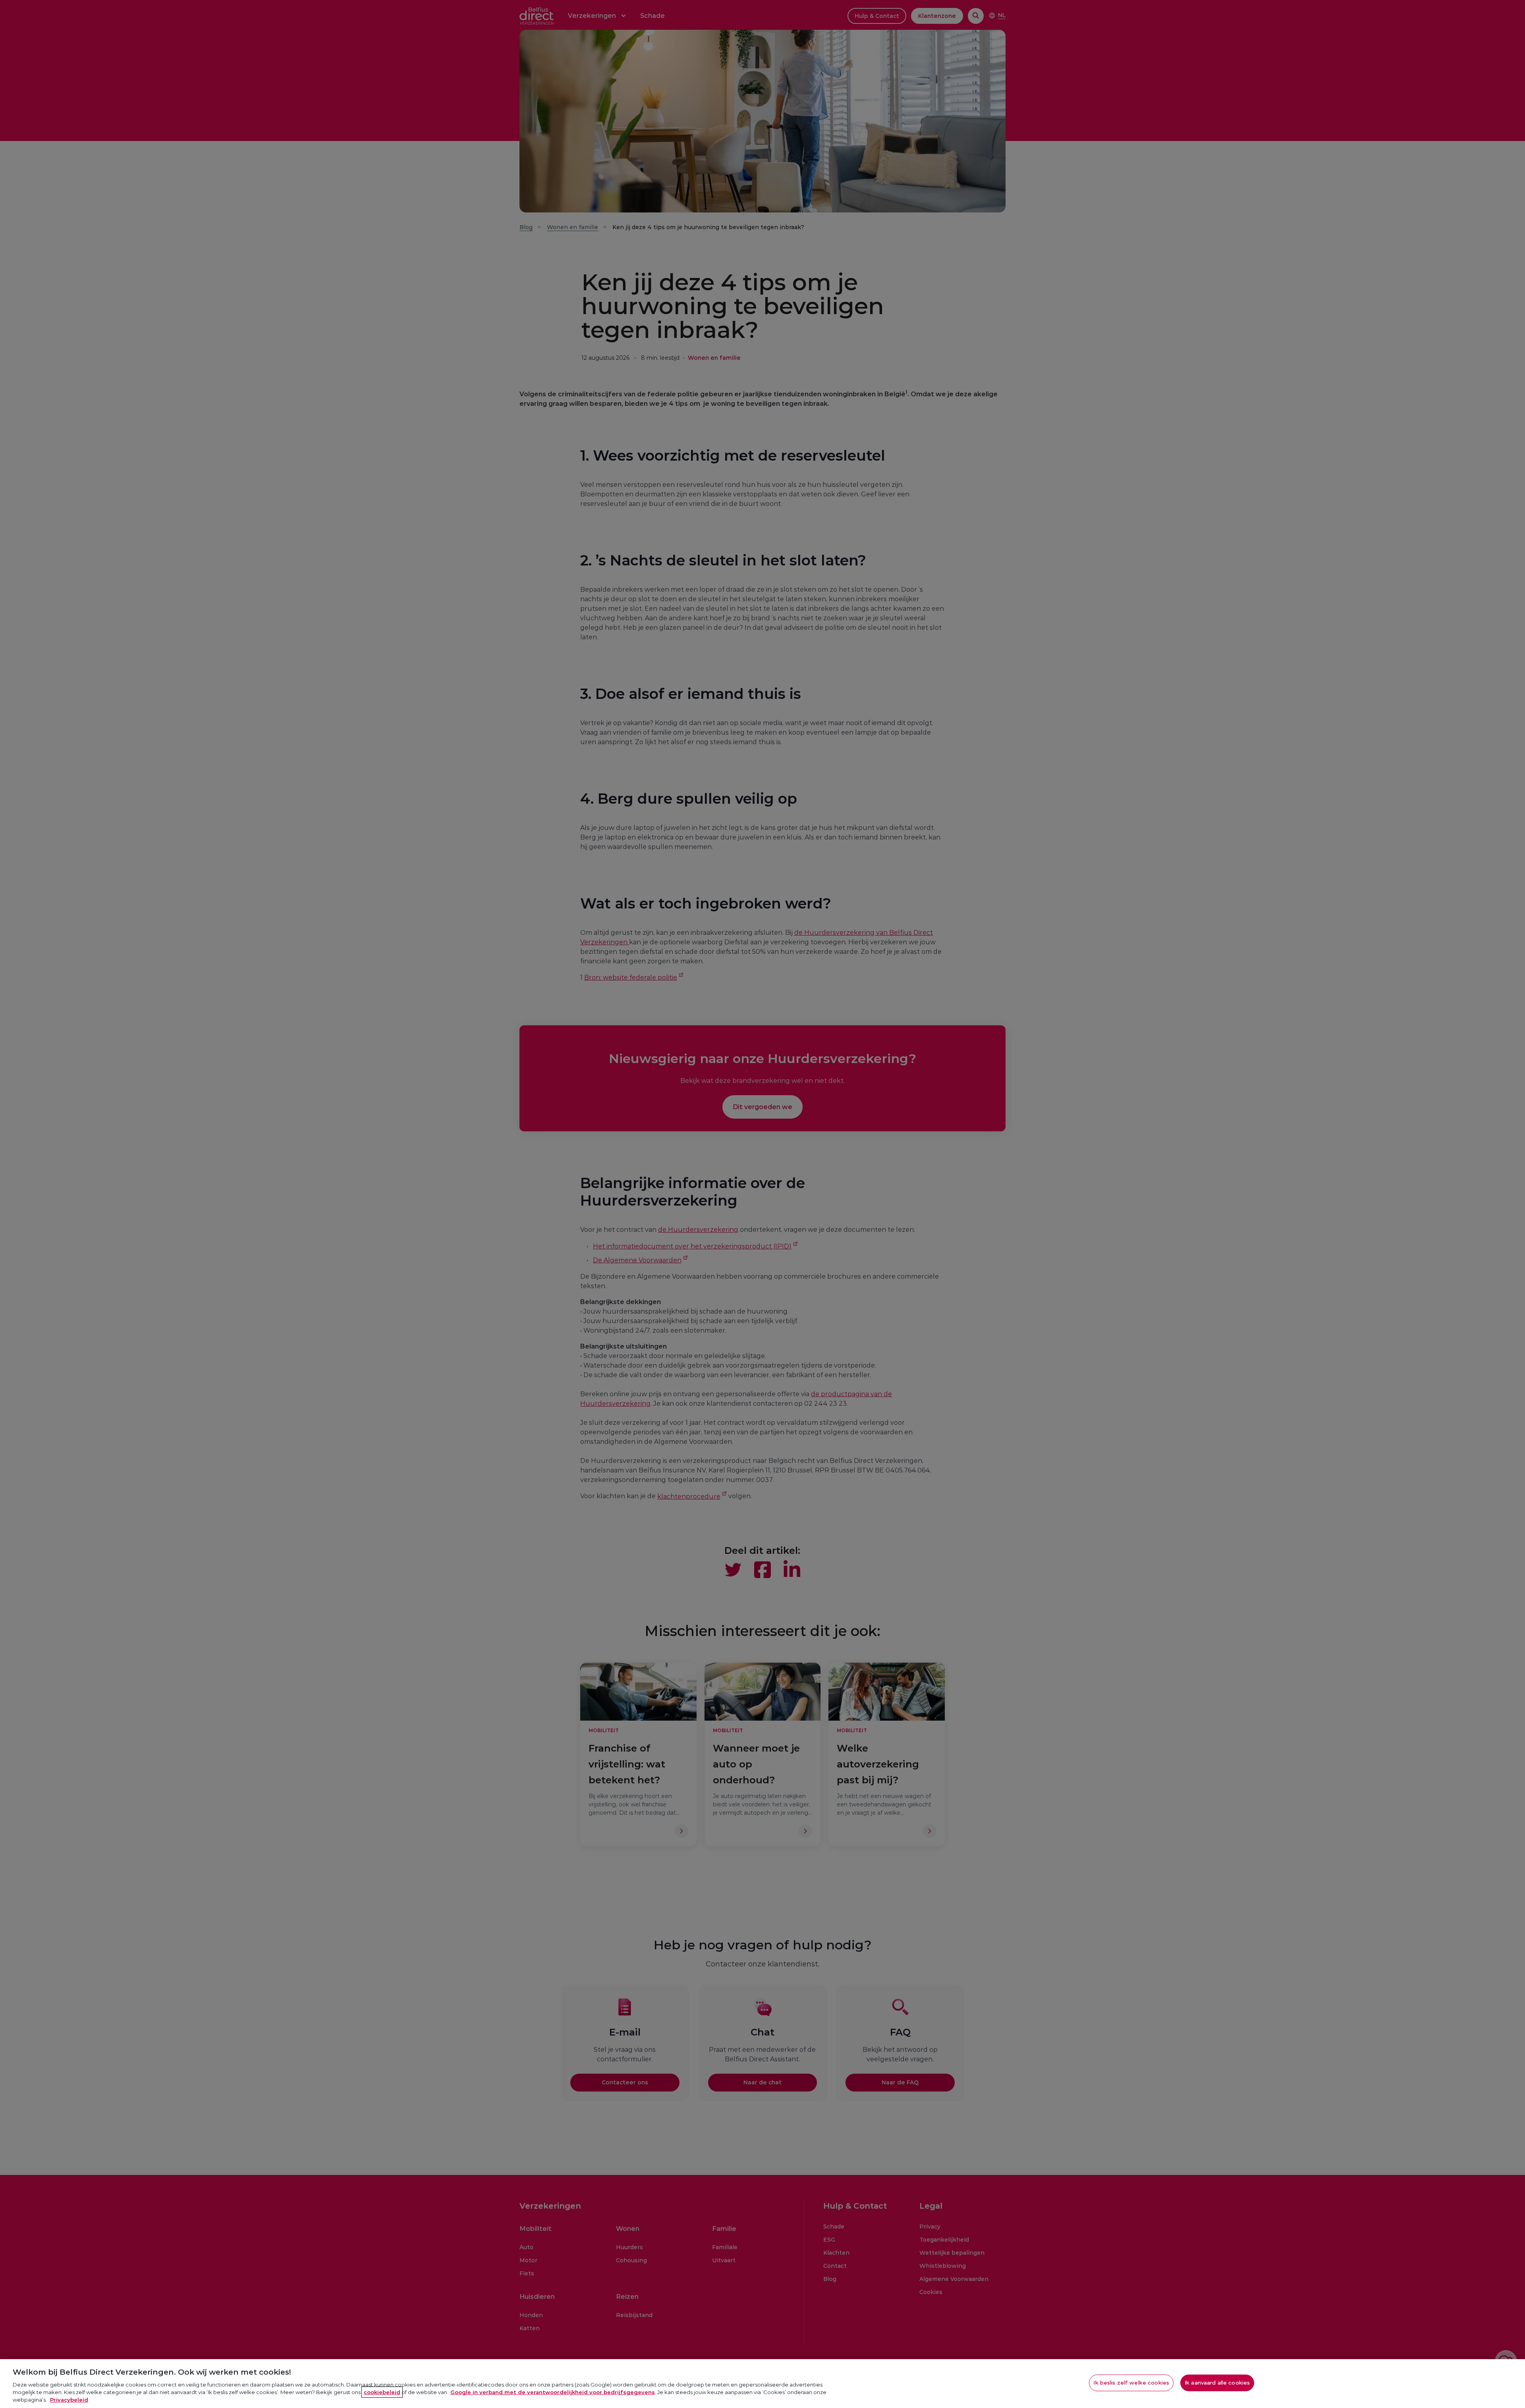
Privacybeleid (69, 2400)
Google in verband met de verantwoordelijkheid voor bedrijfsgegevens (553, 2392)
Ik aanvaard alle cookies (1217, 2383)
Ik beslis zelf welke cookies (1131, 2383)
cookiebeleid (382, 2392)
